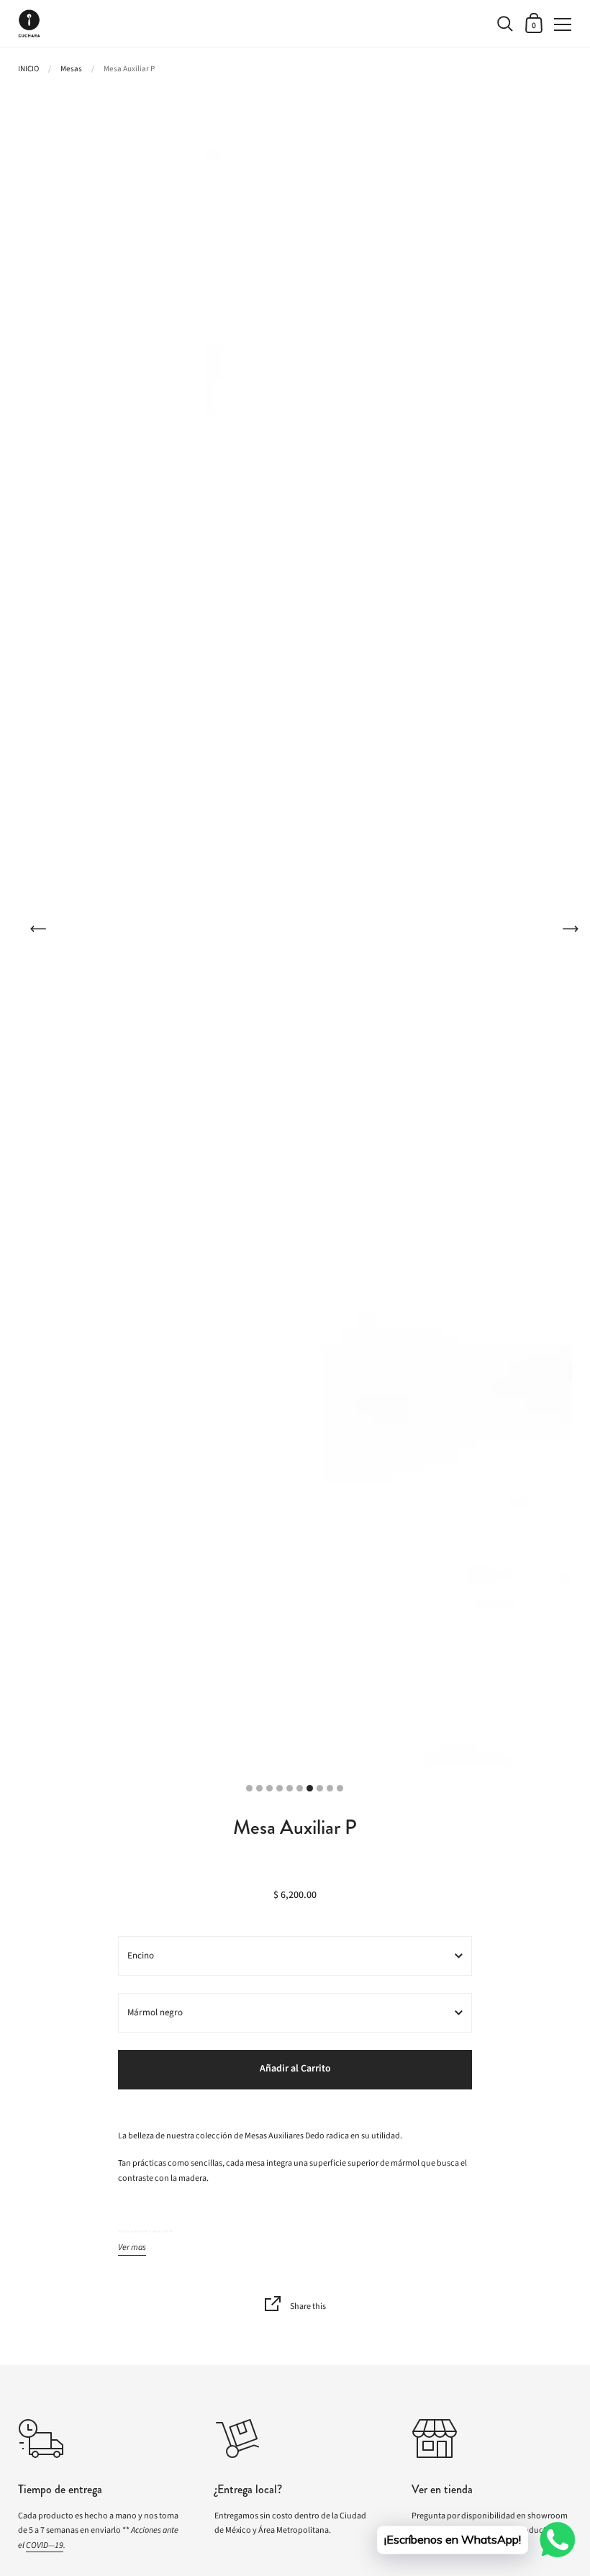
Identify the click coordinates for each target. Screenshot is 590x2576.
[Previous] (38, 928)
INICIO (28, 69)
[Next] (570, 928)
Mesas (71, 69)
